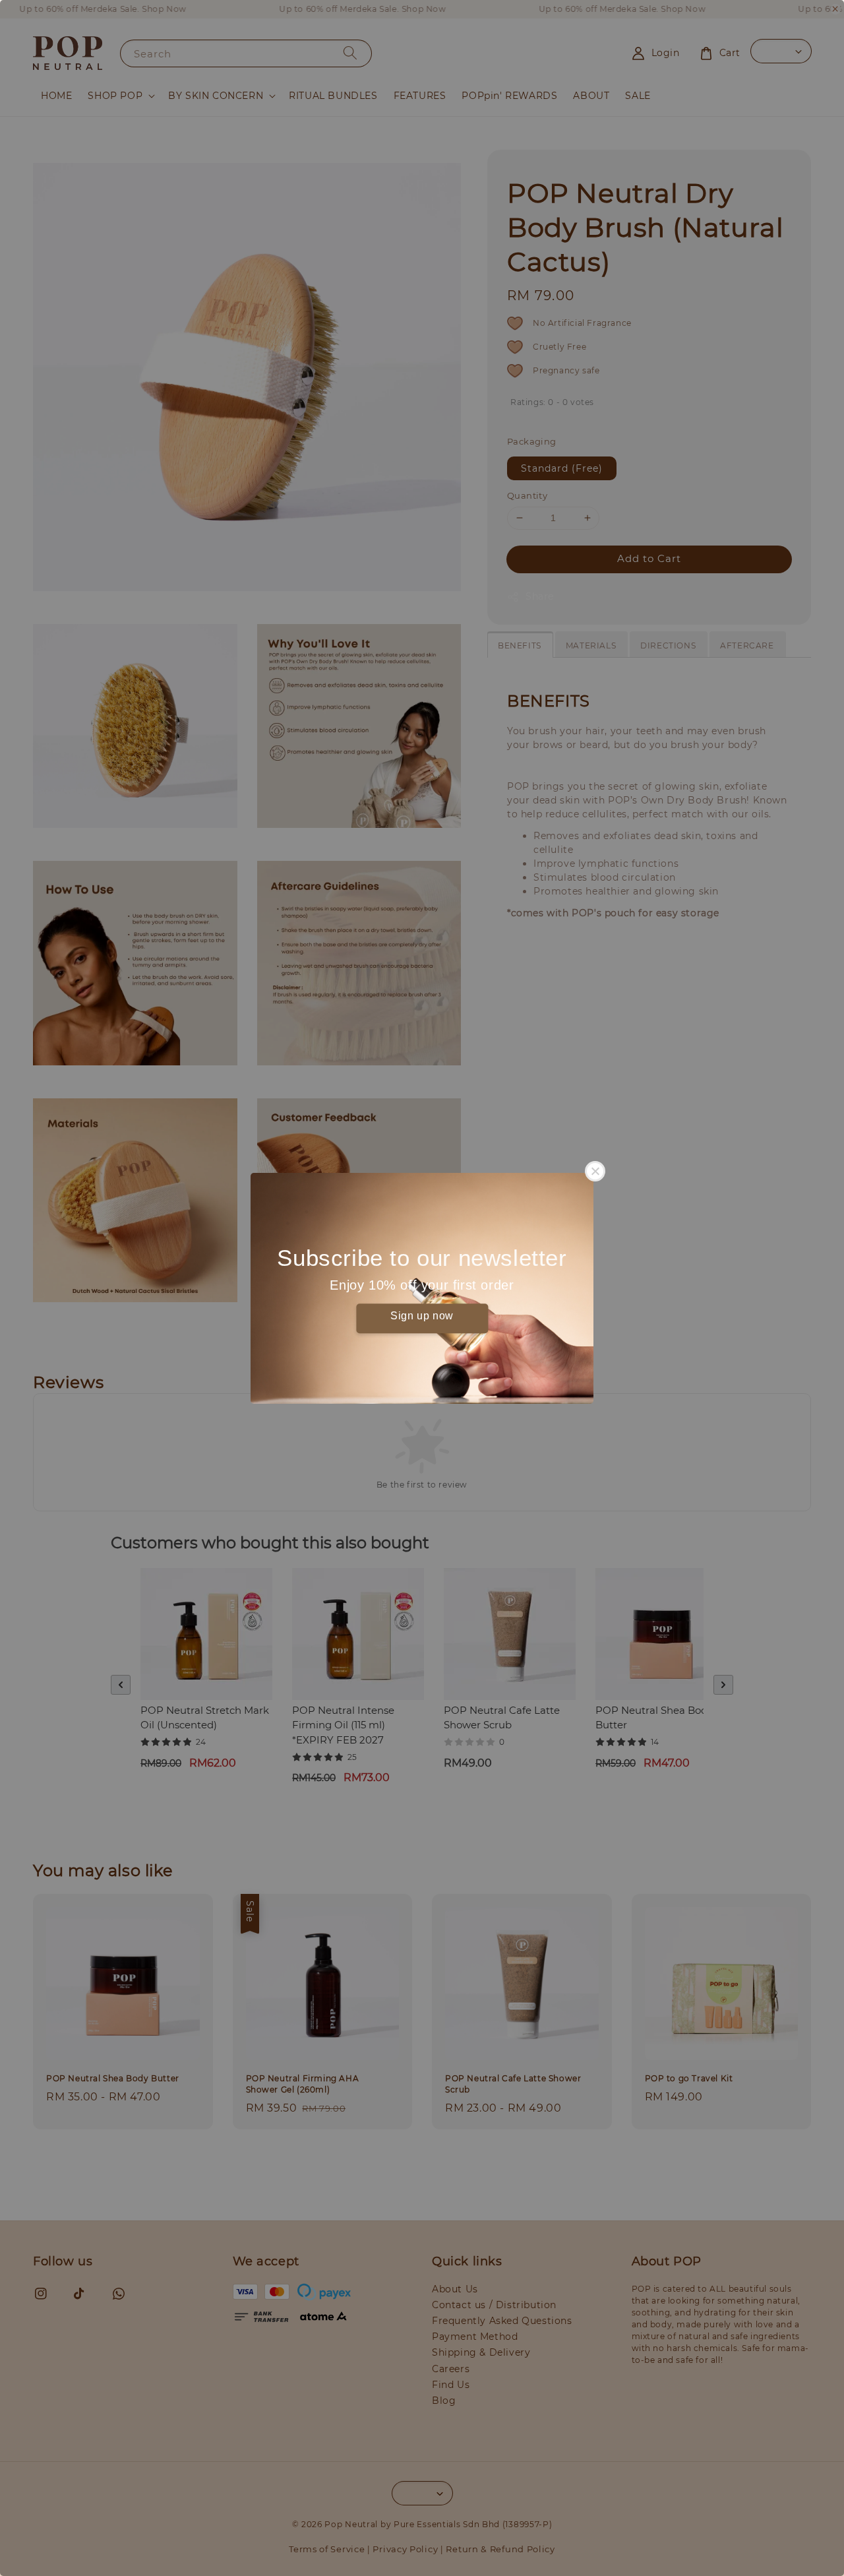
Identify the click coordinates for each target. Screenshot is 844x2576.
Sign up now (422, 1316)
